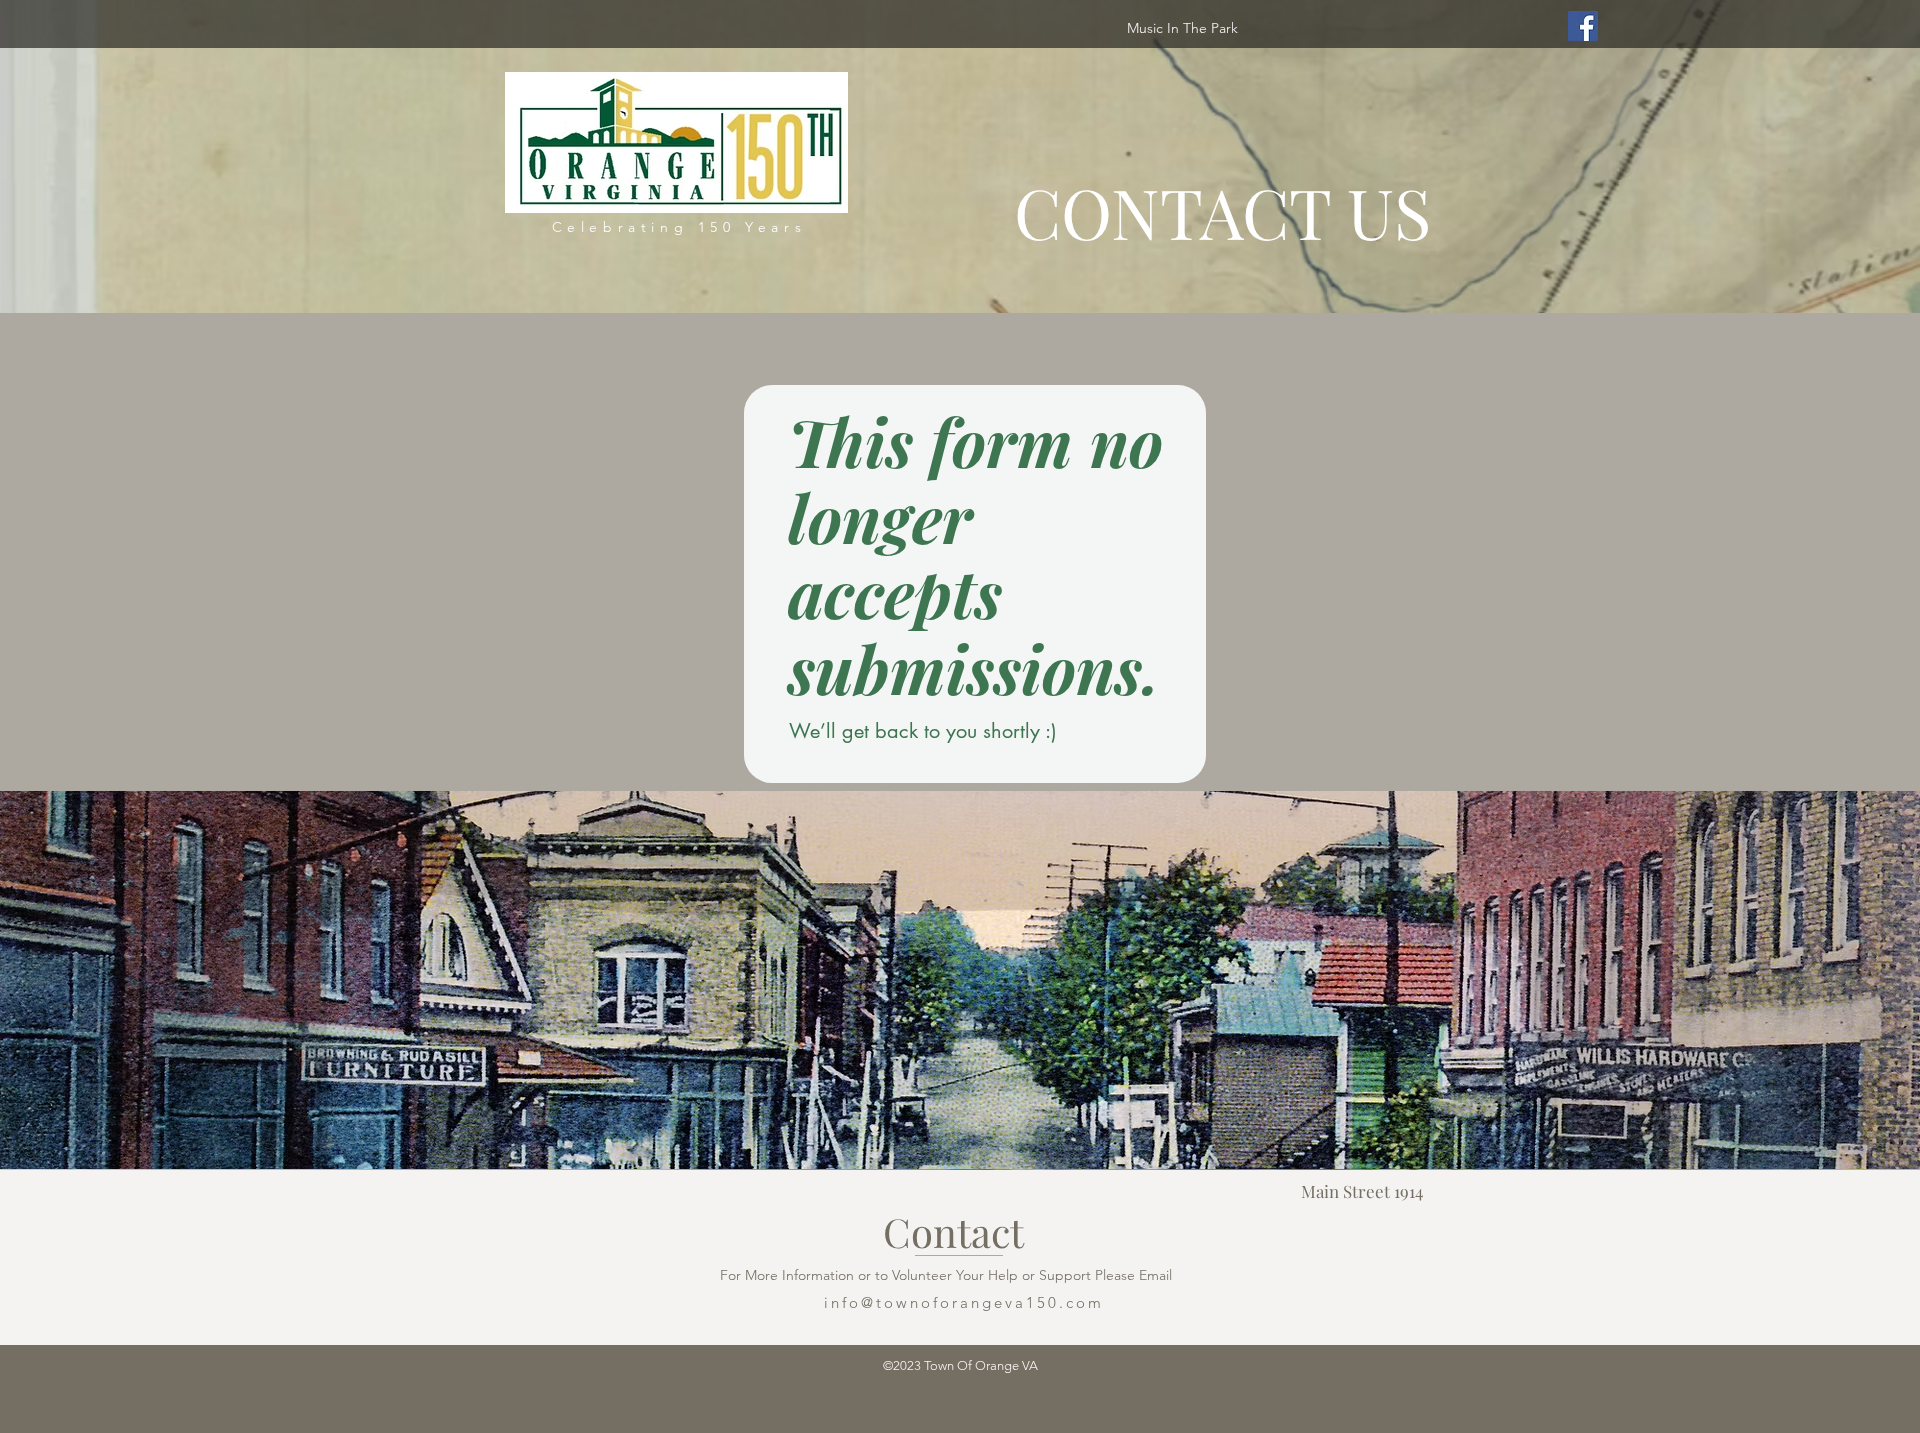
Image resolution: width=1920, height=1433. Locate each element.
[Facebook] (1583, 26)
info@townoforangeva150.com (964, 1302)
